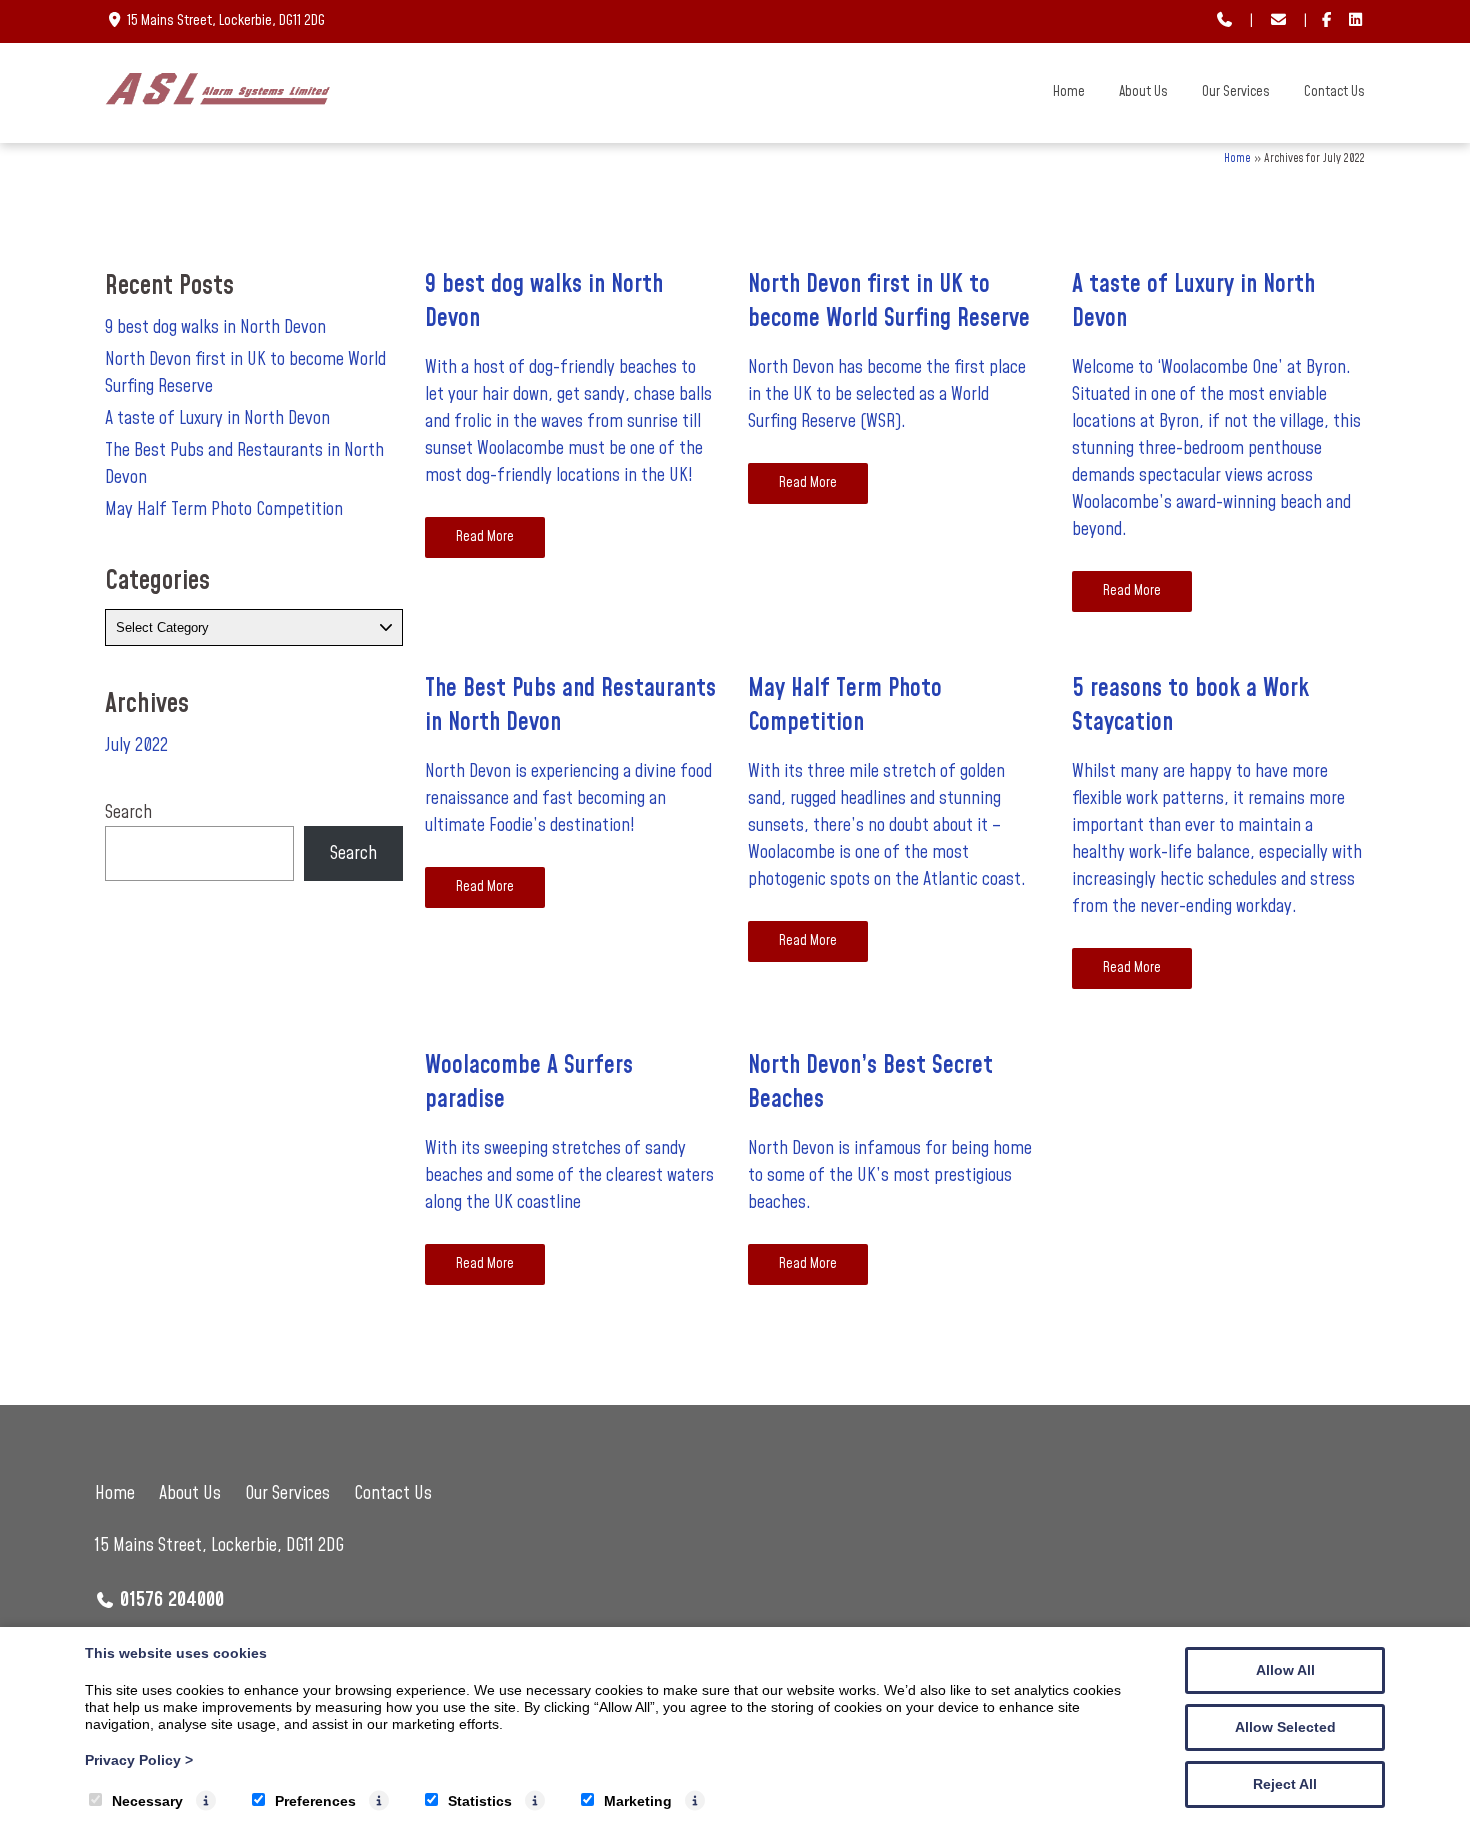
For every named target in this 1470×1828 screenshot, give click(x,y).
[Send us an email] (1278, 21)
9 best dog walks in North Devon (215, 327)
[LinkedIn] (1355, 21)
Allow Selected (1285, 1727)
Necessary (147, 1801)
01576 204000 (172, 1600)
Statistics (480, 1801)
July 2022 (136, 745)
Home (1069, 92)
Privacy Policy (139, 1760)
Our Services (1236, 92)
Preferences (315, 1801)
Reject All (1285, 1784)
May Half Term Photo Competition (224, 509)
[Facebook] (1327, 21)
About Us (1143, 92)
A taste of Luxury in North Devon (217, 418)
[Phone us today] (1224, 21)
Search (128, 812)
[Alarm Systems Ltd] (217, 99)
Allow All (1285, 1670)
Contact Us (1334, 92)
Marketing (638, 1801)
